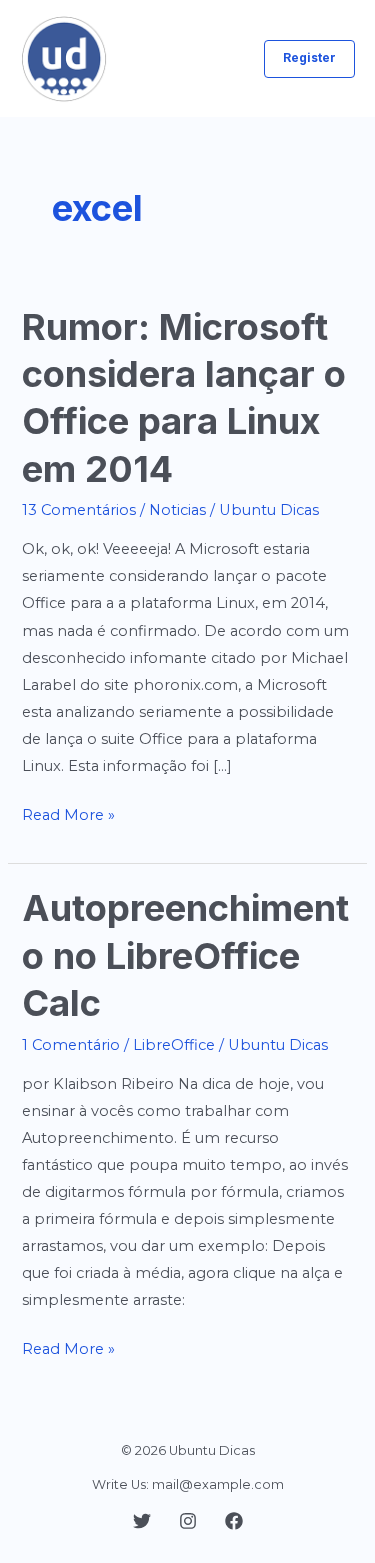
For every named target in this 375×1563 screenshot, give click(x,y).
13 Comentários (79, 510)
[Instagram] (188, 1521)
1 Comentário (71, 1045)
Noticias (177, 510)
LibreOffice (174, 1045)
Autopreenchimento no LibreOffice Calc (185, 955)
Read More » (68, 817)
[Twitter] (142, 1521)
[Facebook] (234, 1521)
